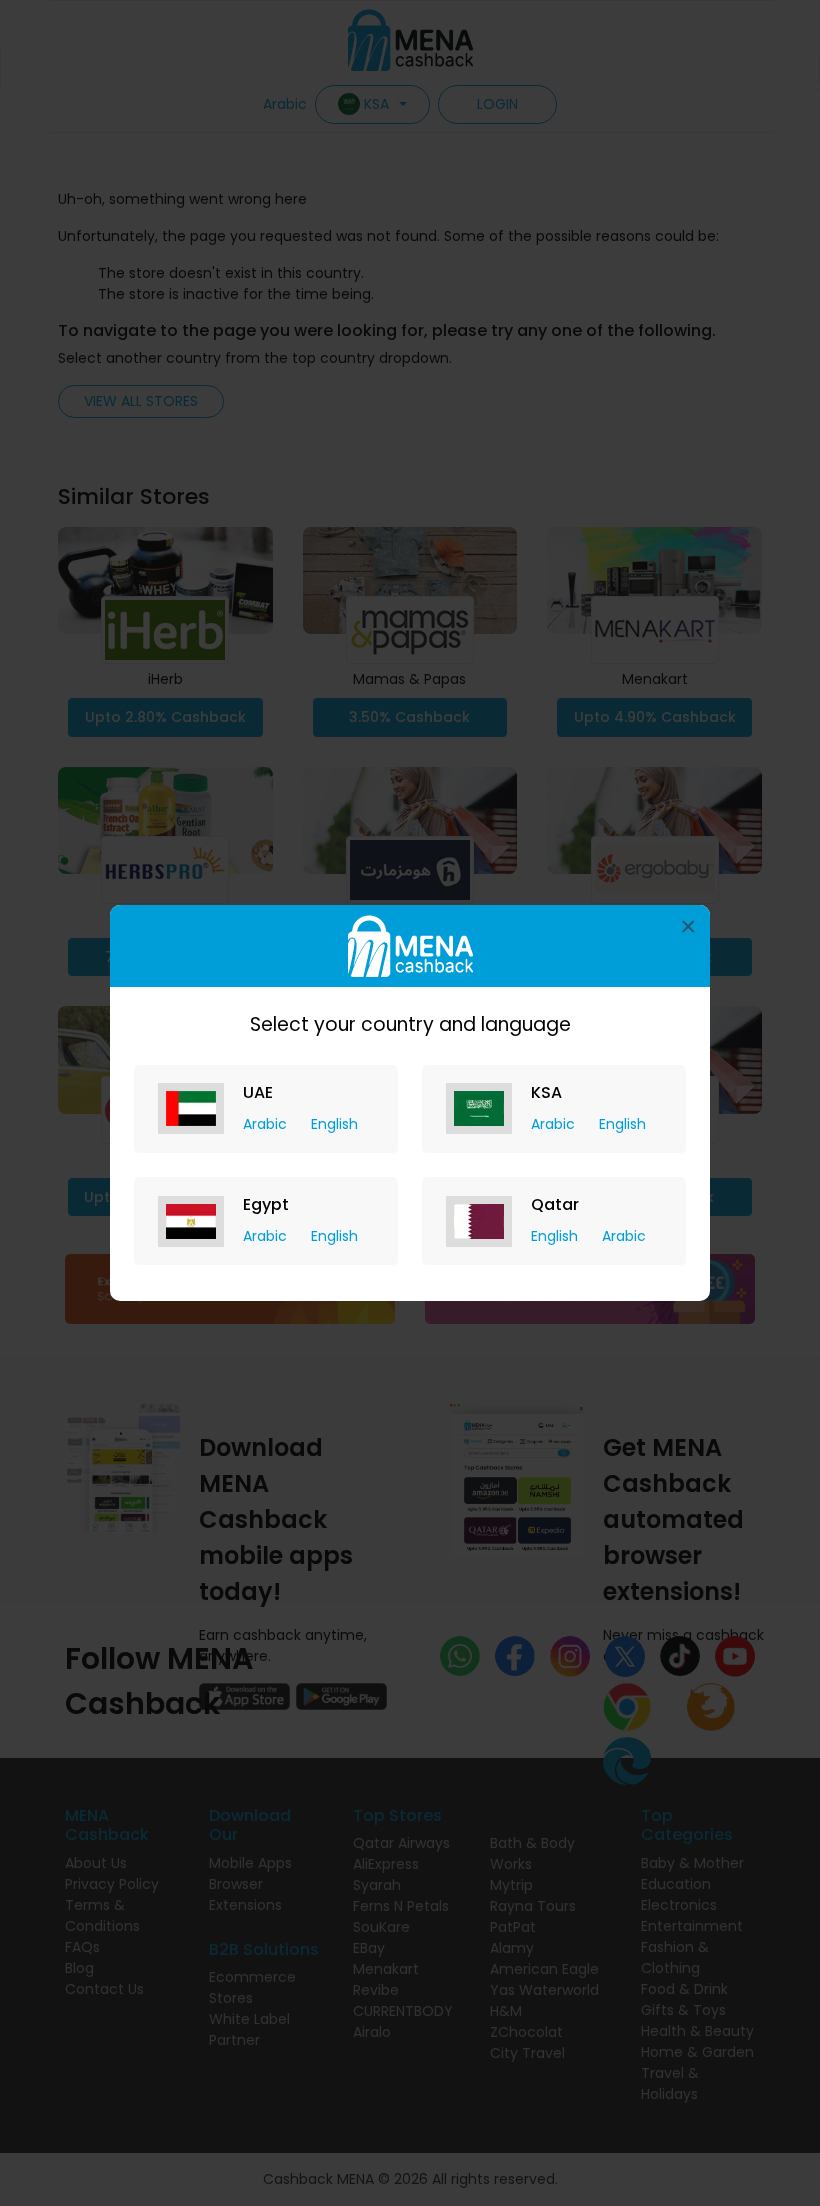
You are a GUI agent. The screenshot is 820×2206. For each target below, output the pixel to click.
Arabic (267, 1124)
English (334, 1124)
